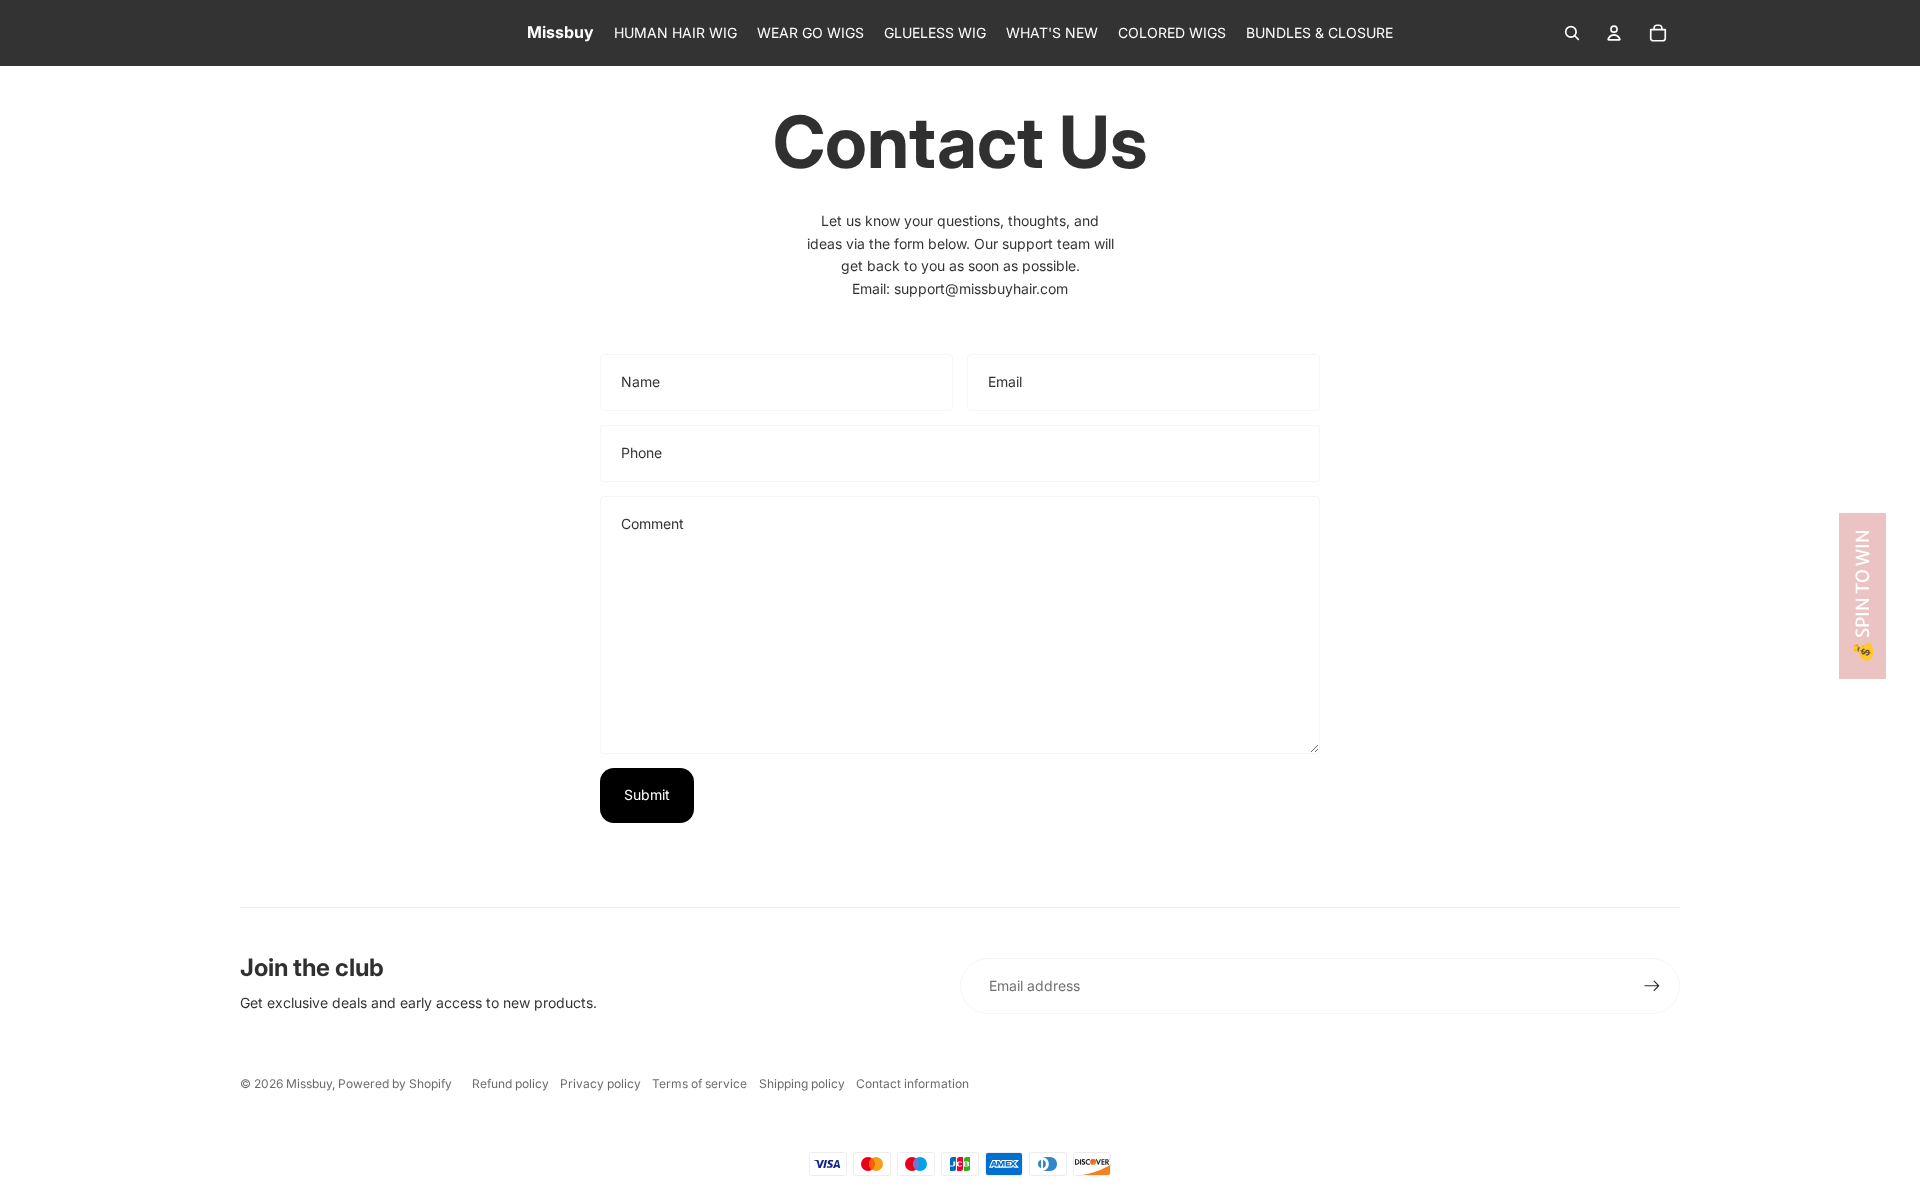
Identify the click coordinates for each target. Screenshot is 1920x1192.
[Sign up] (1652, 986)
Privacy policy (600, 1083)
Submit (647, 794)
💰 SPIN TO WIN (1862, 596)
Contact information (912, 1083)
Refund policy (510, 1083)
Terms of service (699, 1083)
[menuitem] (675, 33)
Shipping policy (802, 1083)
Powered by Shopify (395, 1083)
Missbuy (309, 1083)
